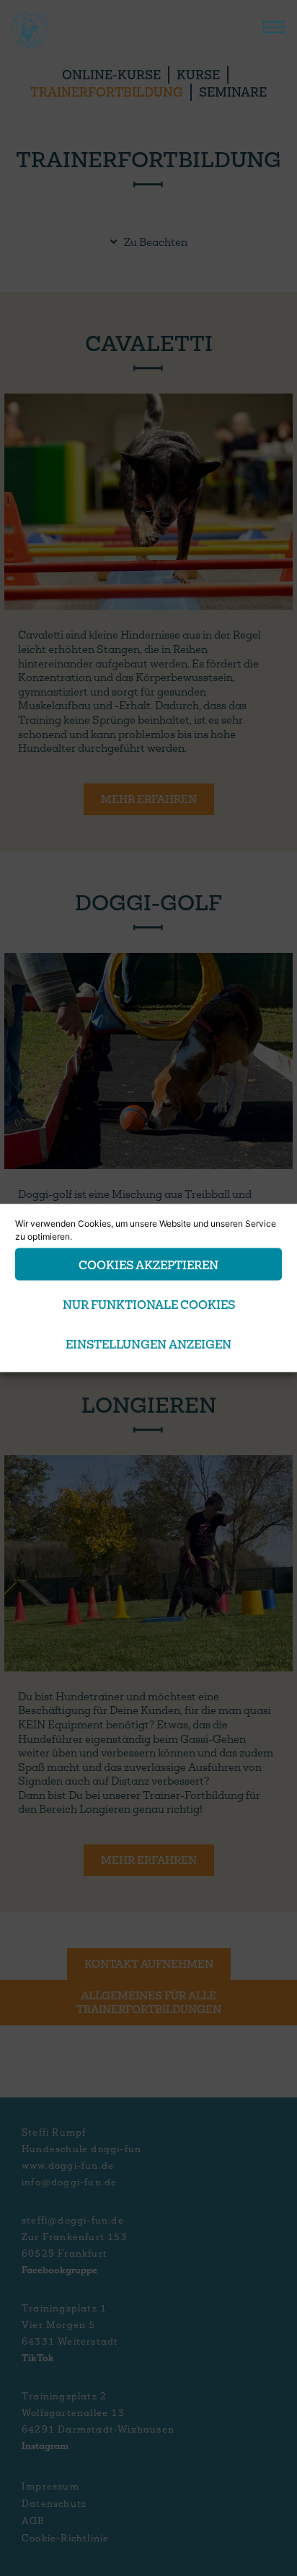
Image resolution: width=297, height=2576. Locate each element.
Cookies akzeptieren (148, 1264)
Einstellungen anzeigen (148, 1343)
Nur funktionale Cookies (149, 1303)
